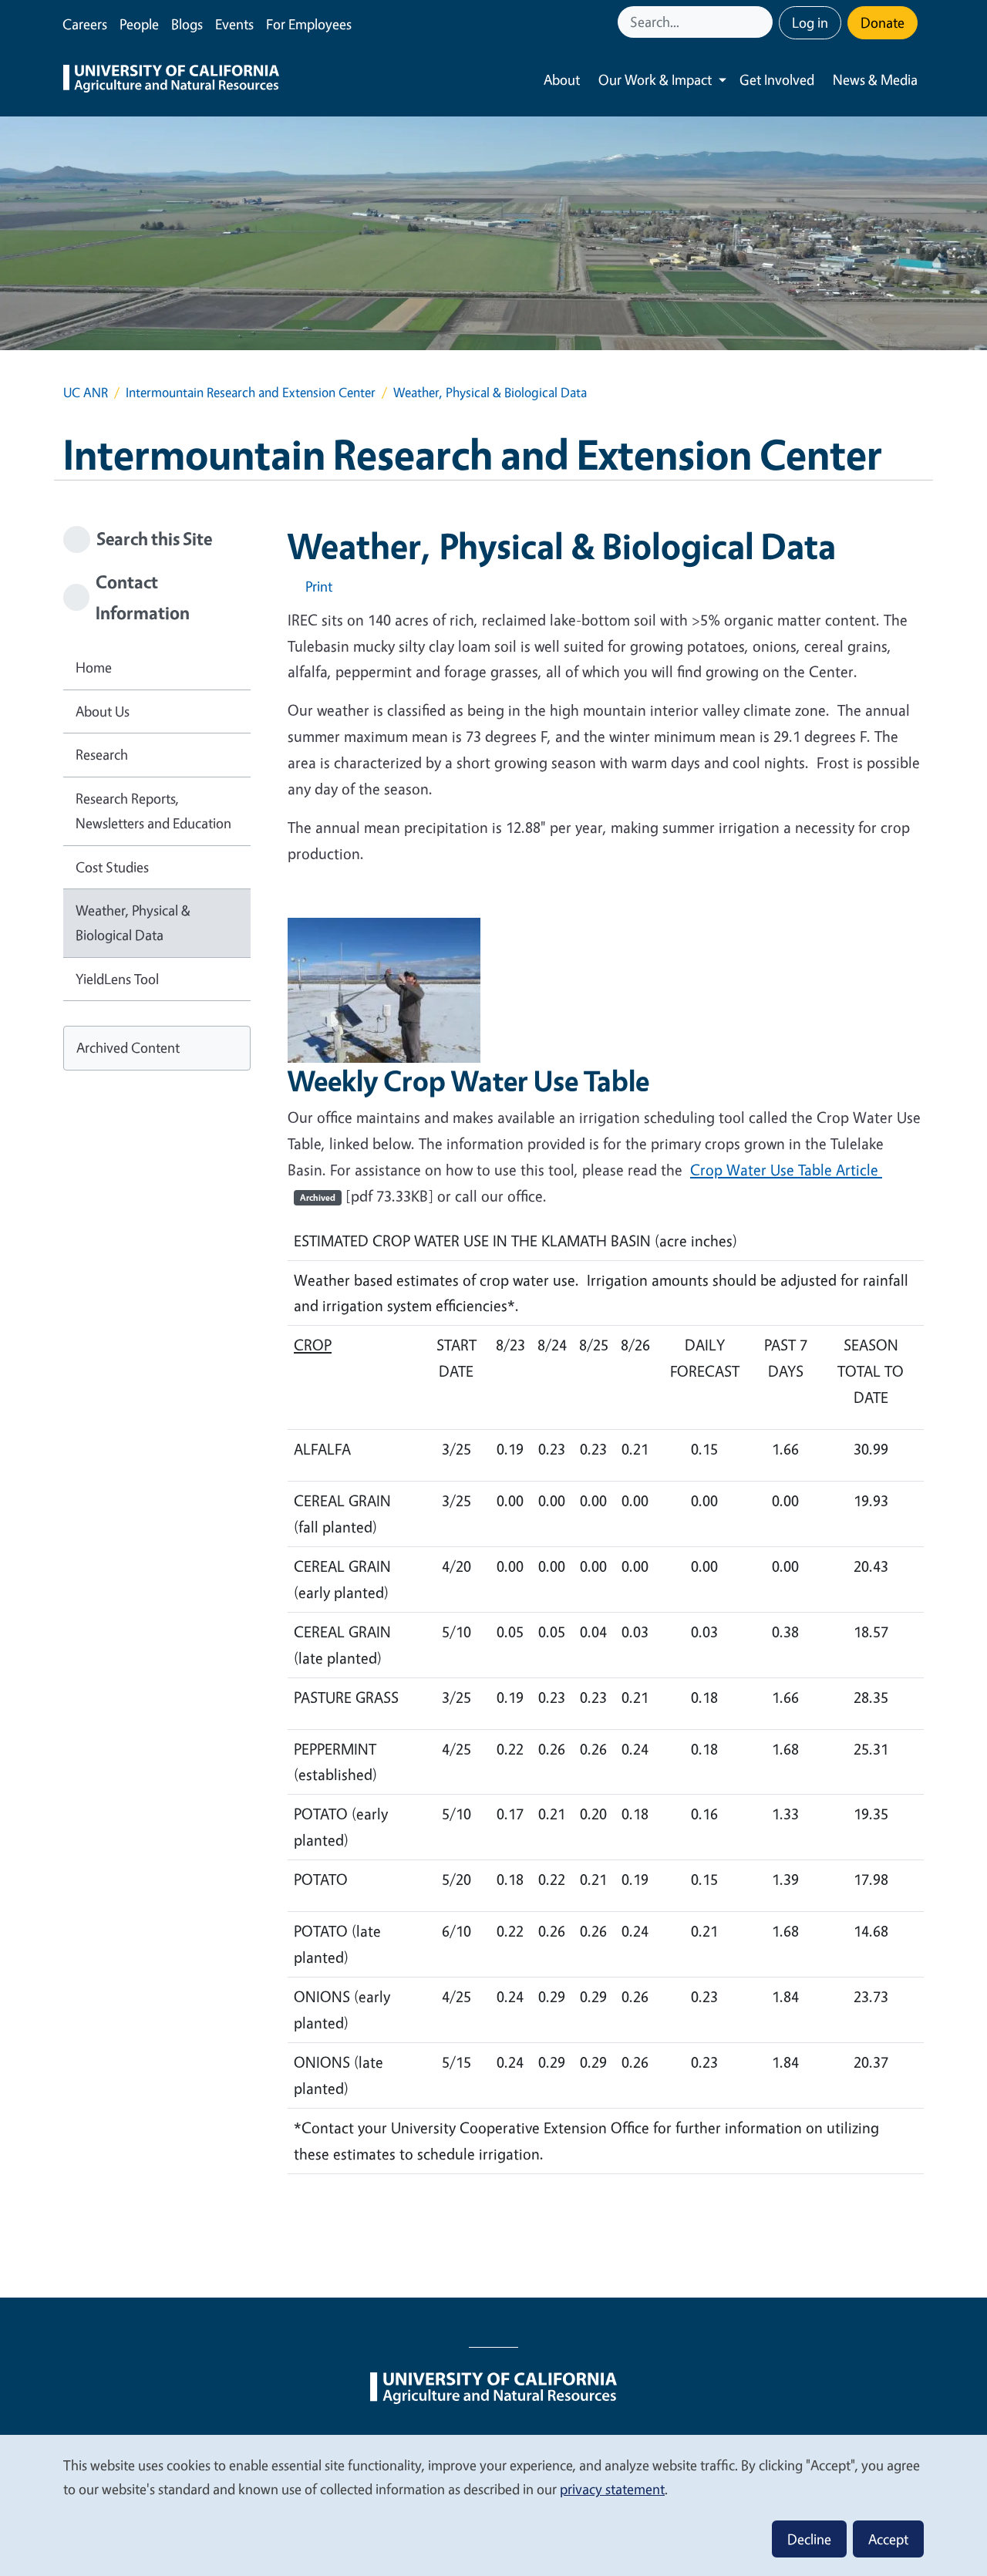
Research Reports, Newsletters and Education (153, 811)
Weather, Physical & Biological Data (133, 922)
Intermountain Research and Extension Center (251, 392)
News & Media (875, 79)
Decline (809, 2539)
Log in (810, 22)
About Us (103, 711)
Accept (888, 2539)
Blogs (187, 24)
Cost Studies (112, 867)
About (562, 79)
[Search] (763, 22)
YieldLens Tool (117, 979)
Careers (85, 24)
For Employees (309, 24)
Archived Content (128, 1047)
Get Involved (777, 79)
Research (102, 754)
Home (94, 667)
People (139, 24)
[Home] (171, 80)
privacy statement (612, 2489)
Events (234, 24)
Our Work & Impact (655, 79)
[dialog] (493, 2505)
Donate (883, 22)
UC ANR (86, 392)
